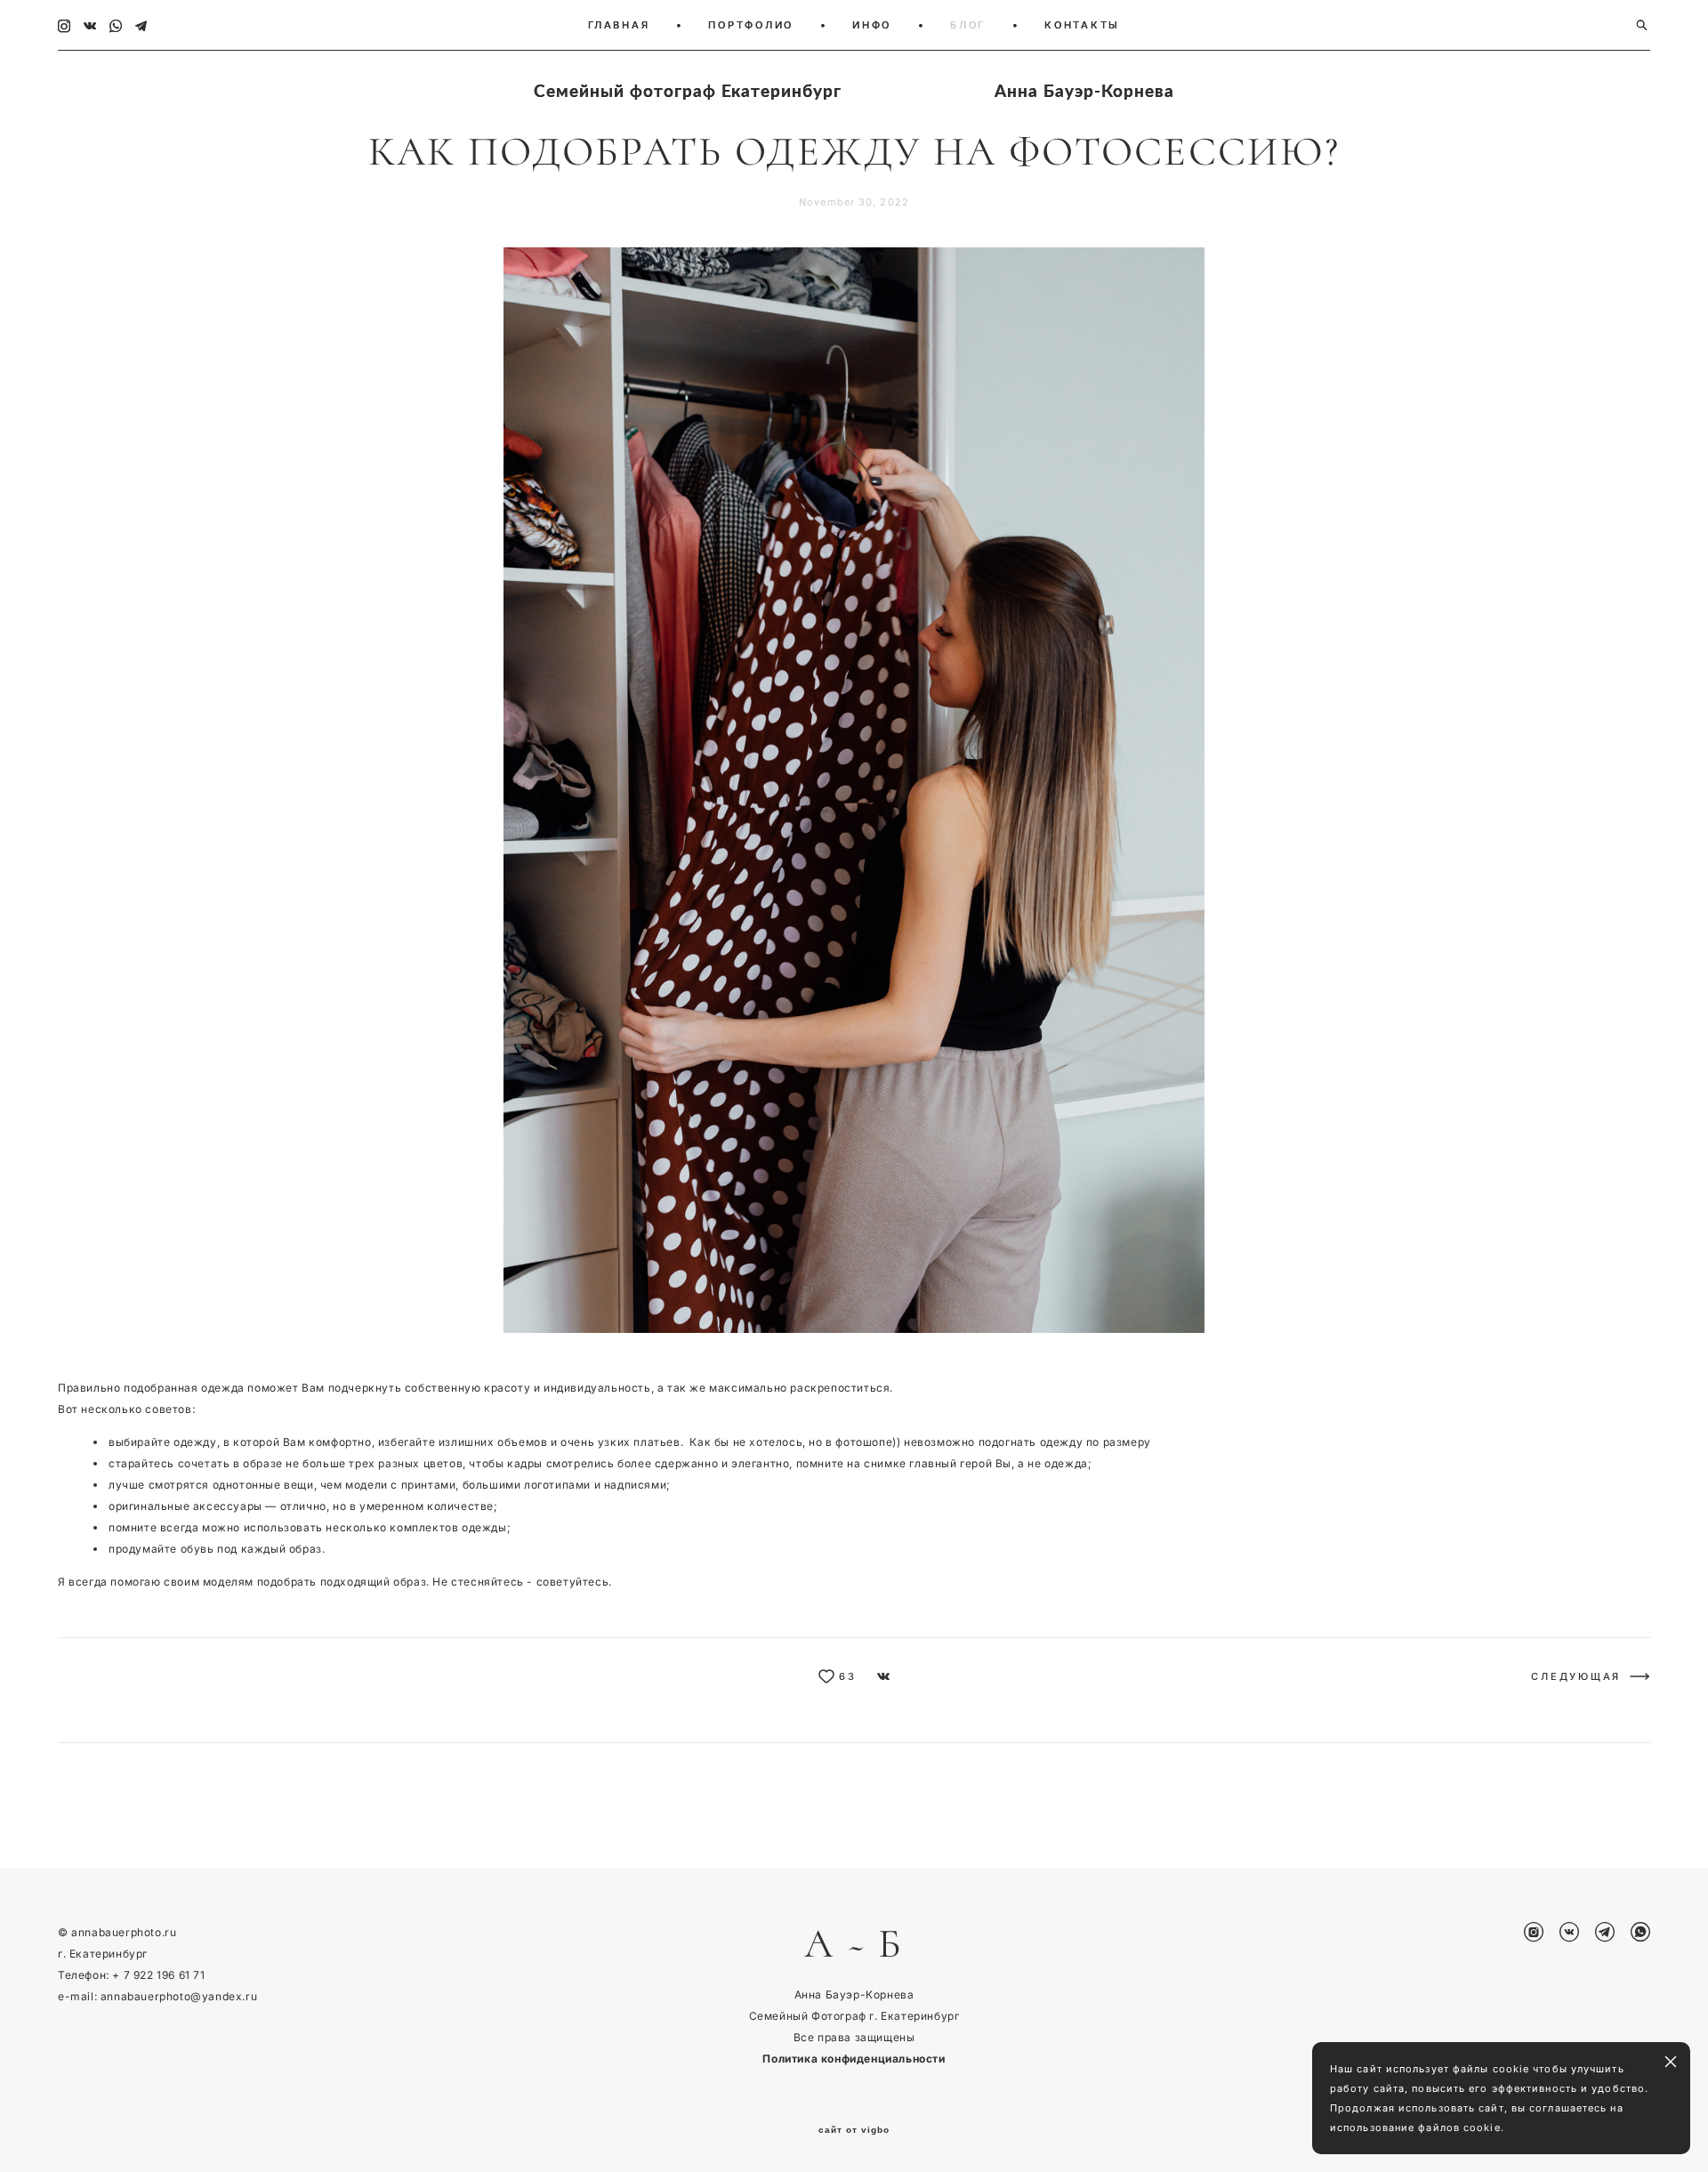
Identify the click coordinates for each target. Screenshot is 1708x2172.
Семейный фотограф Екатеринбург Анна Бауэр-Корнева (854, 90)
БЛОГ (968, 25)
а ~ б (854, 1944)
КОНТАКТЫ (1082, 25)
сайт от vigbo (854, 2130)
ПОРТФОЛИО (751, 25)
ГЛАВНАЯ (619, 25)
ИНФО (872, 25)
